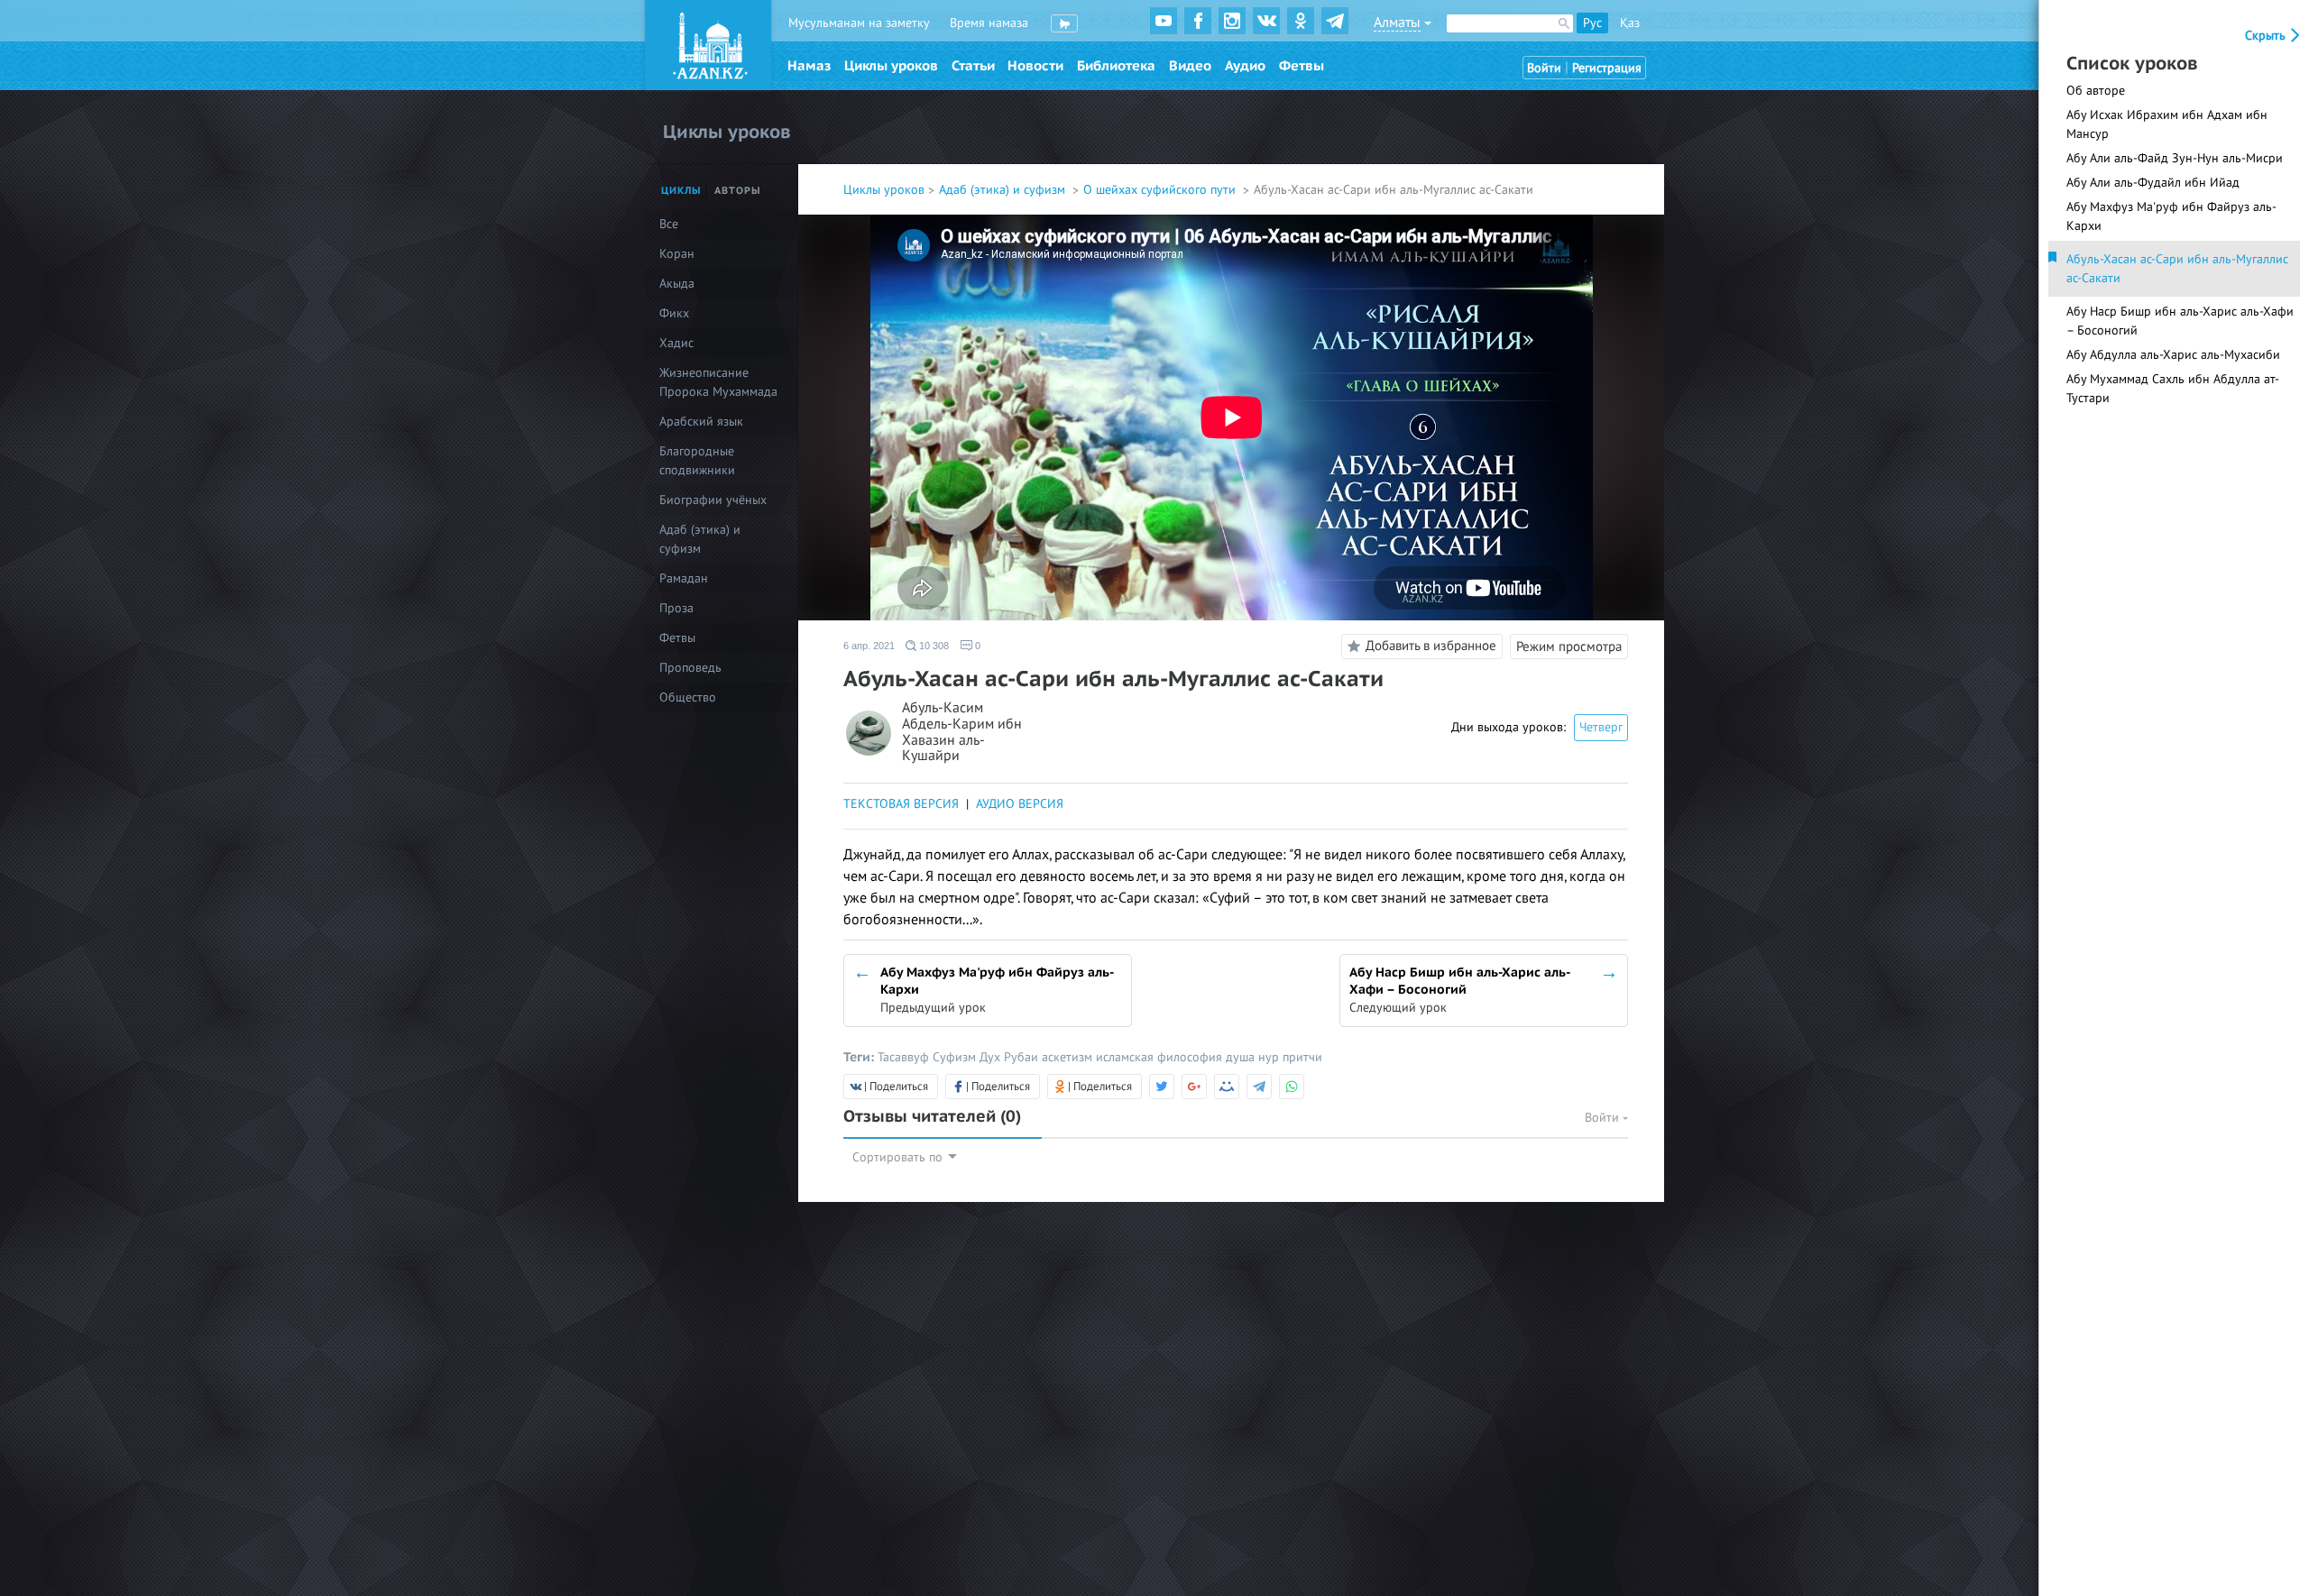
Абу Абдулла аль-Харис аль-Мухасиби (2173, 355)
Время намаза (989, 23)
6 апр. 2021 (869, 646)
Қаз (1630, 23)
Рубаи (1023, 1057)
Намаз (809, 66)
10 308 (933, 646)
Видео (1190, 66)
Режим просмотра (1569, 647)
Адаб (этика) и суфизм (1004, 190)
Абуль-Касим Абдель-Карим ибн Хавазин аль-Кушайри (962, 732)
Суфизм (956, 1057)
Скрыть (2267, 36)
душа (1242, 1057)
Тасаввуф (905, 1057)
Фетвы (1302, 66)
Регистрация (1607, 68)
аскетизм (1069, 1057)
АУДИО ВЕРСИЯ (1020, 804)
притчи (1302, 1057)
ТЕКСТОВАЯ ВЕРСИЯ (901, 804)
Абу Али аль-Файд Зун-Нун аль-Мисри (2175, 158)
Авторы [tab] (738, 191)
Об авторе (2096, 91)
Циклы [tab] (681, 191)
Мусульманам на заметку (859, 23)
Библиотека (1116, 66)
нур (1270, 1057)
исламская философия (1161, 1057)
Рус (1592, 23)
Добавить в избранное (1431, 646)
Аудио (1245, 66)
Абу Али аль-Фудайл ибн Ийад (2153, 183)
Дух (992, 1057)
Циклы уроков (891, 66)
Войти (1544, 68)
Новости (1035, 66)
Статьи (973, 66)
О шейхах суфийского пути (1161, 190)
